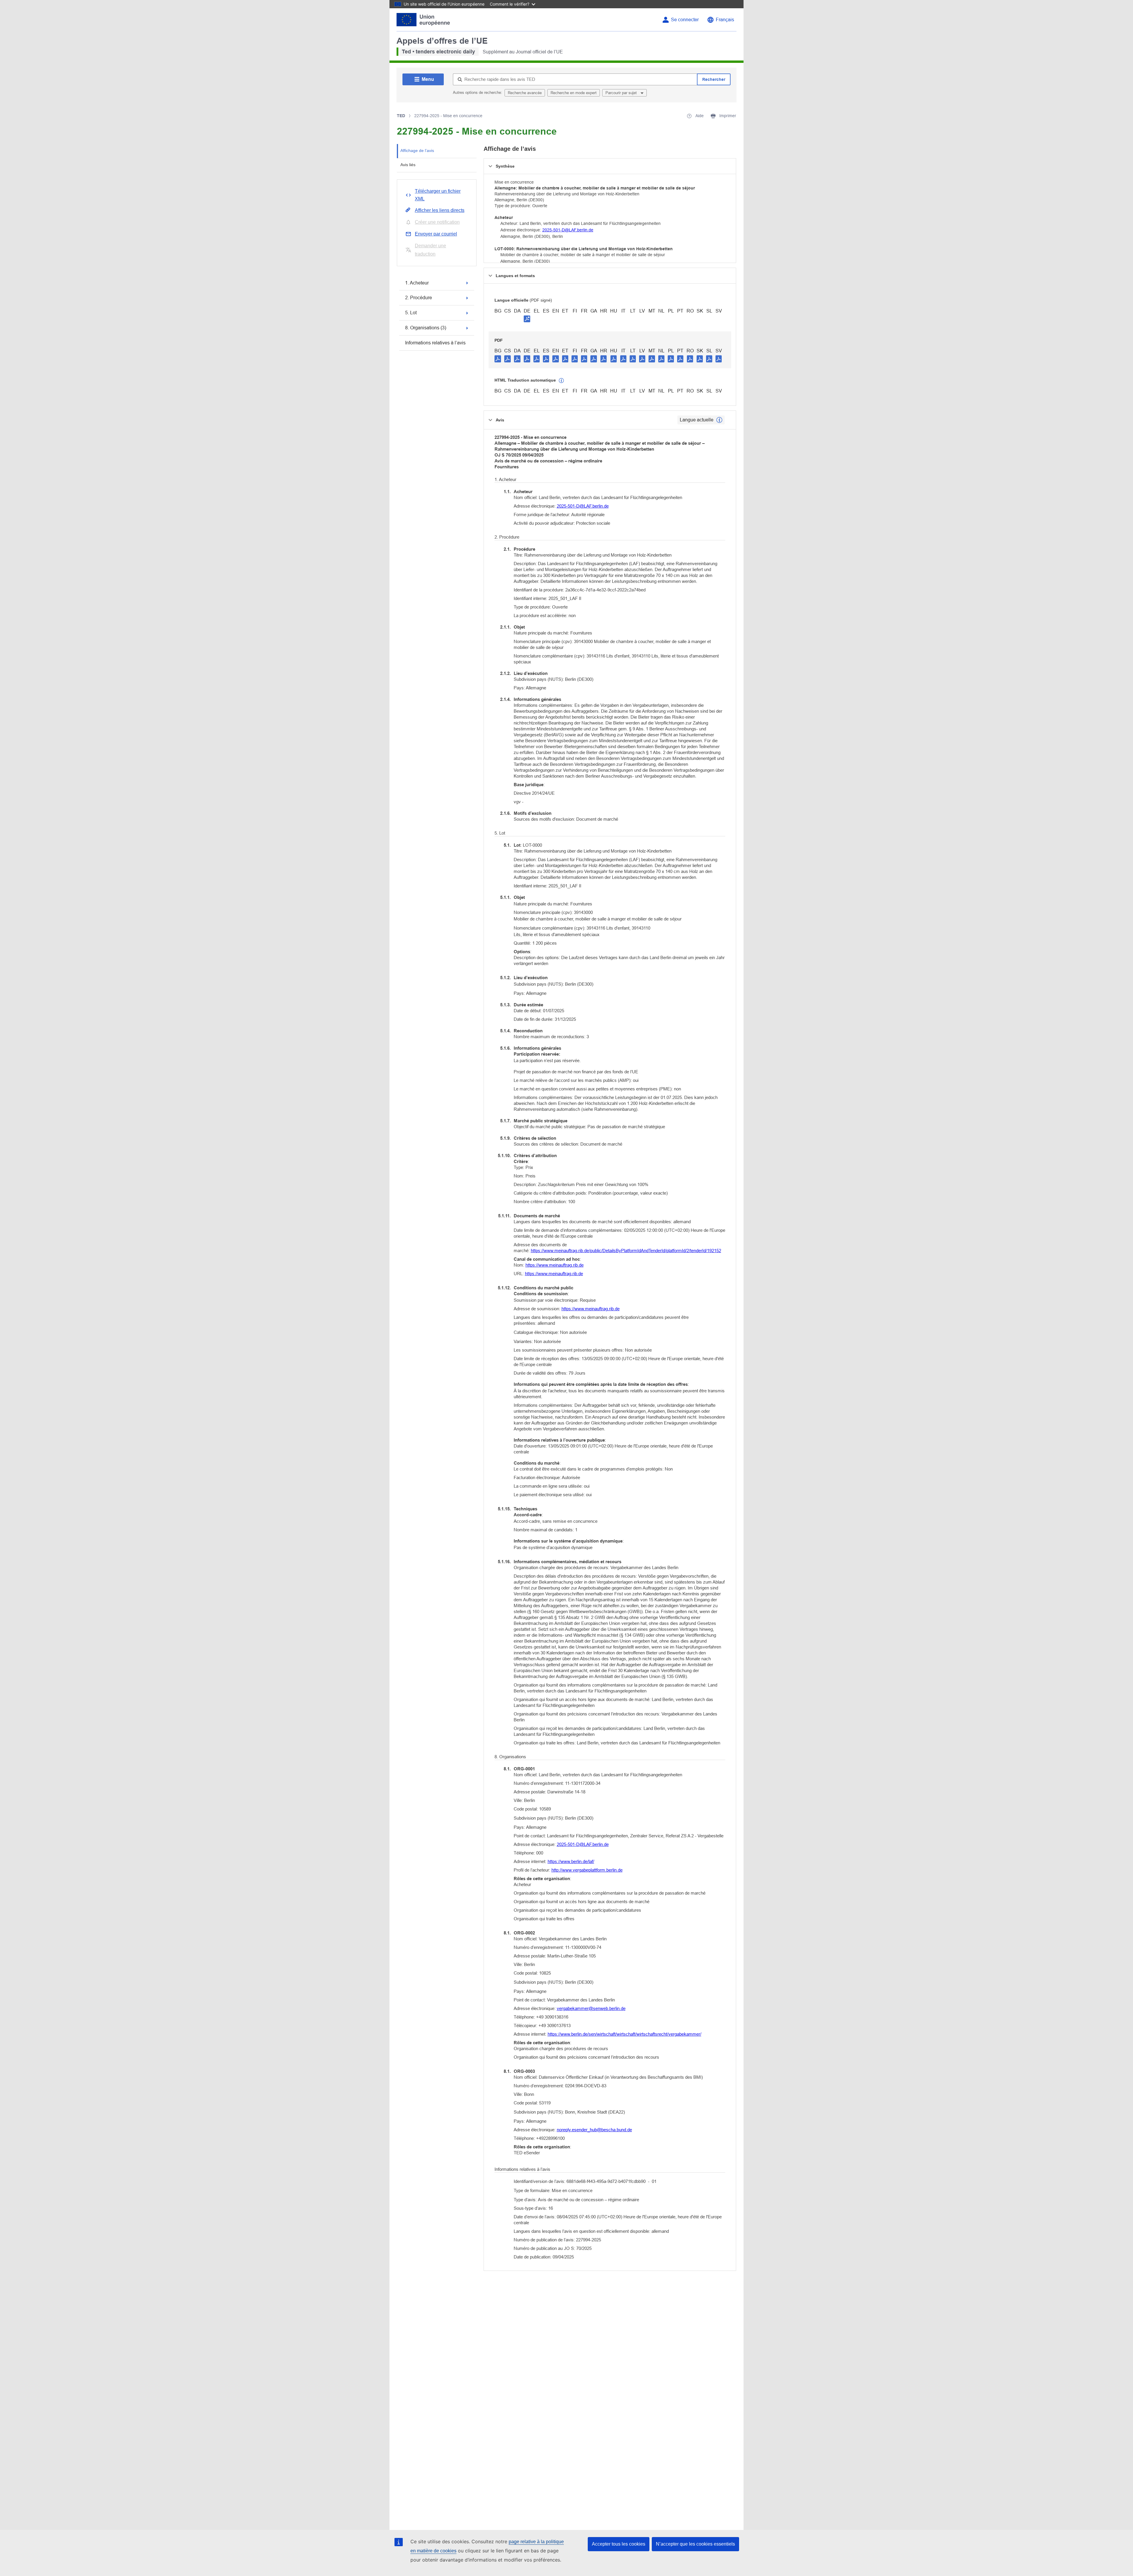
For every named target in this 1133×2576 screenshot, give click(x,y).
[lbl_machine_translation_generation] (561, 381)
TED (401, 116)
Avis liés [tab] (408, 165)
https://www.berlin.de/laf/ (571, 1861)
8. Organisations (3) (426, 328)
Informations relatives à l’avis (435, 343)
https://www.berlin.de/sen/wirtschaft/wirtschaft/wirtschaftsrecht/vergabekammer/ (624, 2034)
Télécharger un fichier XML (438, 195)
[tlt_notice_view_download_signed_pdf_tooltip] (527, 319)
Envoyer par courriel (436, 234)
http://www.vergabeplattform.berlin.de (587, 1870)
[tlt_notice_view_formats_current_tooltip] (719, 420)
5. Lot (411, 313)
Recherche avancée (525, 93)
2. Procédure (419, 298)
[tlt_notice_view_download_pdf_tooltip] (498, 359)
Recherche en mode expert (574, 93)
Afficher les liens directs (440, 210)
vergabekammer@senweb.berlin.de (591, 2008)
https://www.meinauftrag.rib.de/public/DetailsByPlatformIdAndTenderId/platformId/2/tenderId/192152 (626, 1251)
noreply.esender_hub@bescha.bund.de (594, 2130)
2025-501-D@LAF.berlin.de (568, 230)
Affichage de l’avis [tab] (417, 151)
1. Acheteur (417, 283)
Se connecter (685, 20)
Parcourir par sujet (622, 93)
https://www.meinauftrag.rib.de (555, 1265)
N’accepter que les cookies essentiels (695, 2544)
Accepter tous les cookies (619, 2544)
